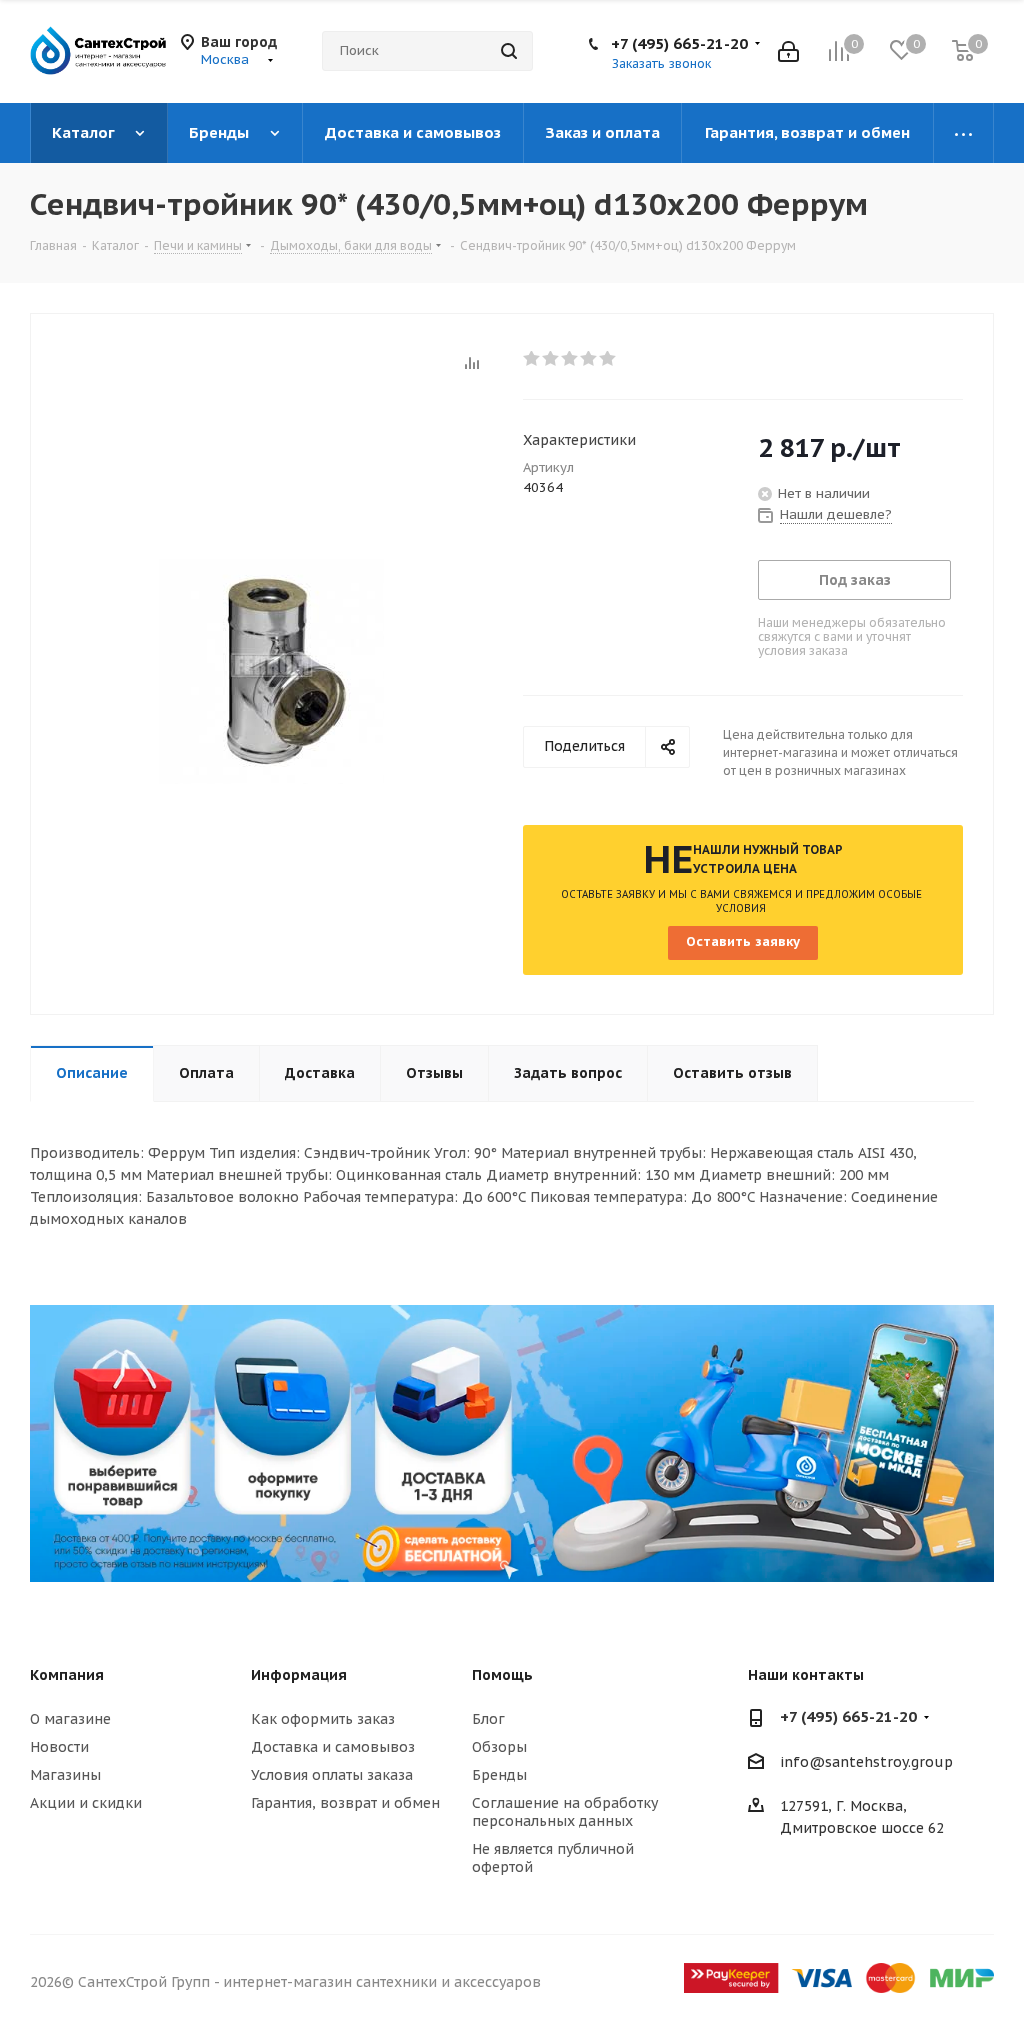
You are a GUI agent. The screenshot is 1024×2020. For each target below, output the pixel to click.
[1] (532, 359)
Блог (488, 1719)
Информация (299, 1675)
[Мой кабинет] (788, 51)
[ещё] (964, 133)
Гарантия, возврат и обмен (345, 1803)
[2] (551, 359)
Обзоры (499, 1747)
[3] (570, 359)
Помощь (502, 1675)
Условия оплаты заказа (332, 1775)
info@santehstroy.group (866, 1762)
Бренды (499, 1775)
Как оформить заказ (323, 1719)
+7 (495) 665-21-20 (679, 43)
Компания (67, 1675)
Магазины (65, 1775)
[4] (589, 359)
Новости (59, 1747)
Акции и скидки (86, 1803)
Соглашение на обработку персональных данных (565, 1812)
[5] (608, 359)
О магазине (70, 1719)
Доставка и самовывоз (333, 1747)
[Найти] (509, 51)
